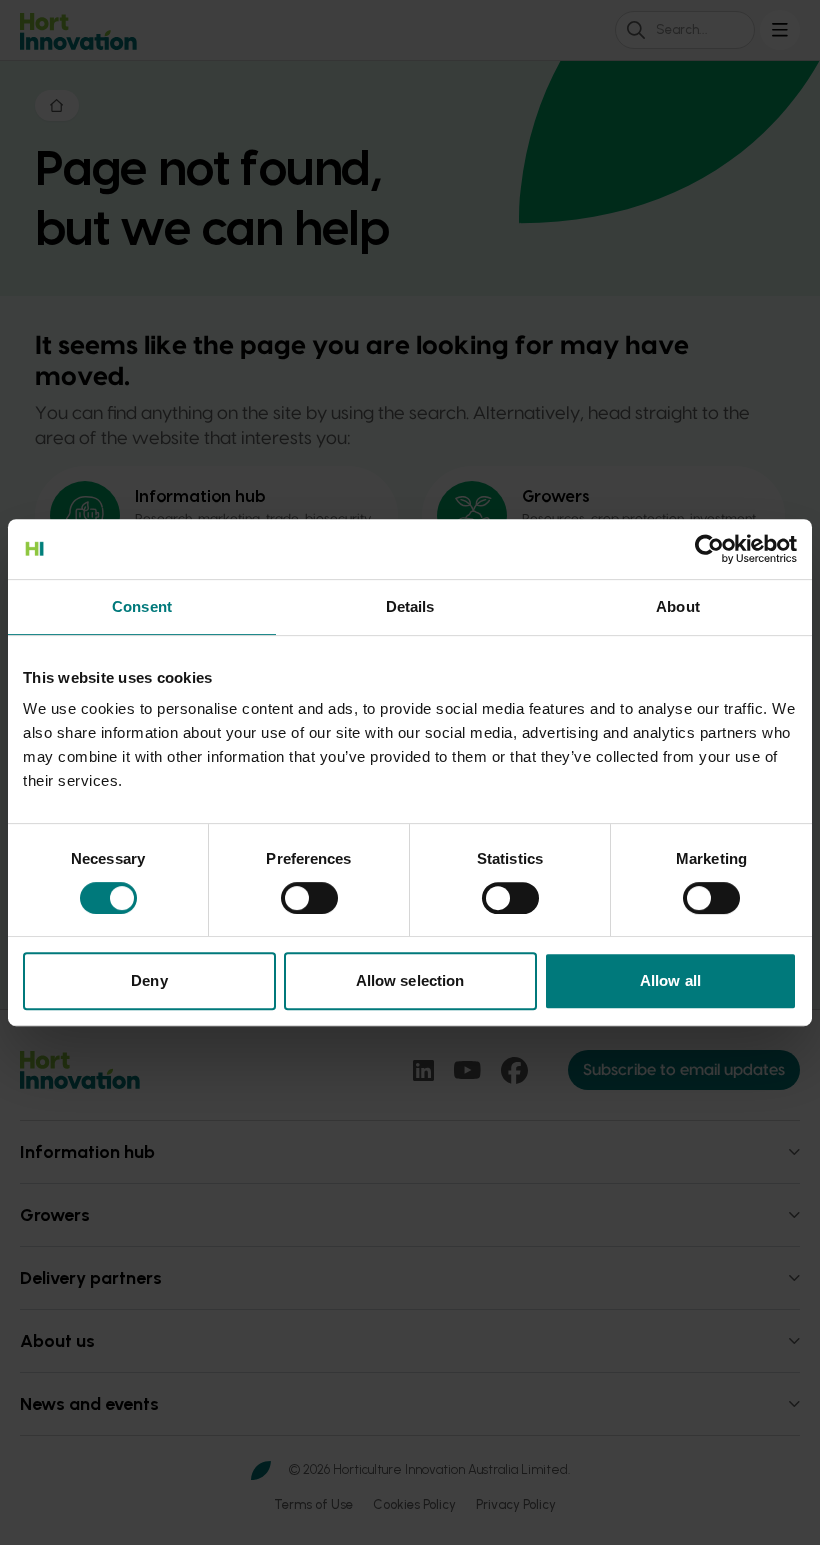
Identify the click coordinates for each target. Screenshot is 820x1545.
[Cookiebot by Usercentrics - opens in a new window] (709, 549)
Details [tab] (410, 606)
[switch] (309, 898)
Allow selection (410, 980)
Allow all (670, 980)
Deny (149, 980)
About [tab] (678, 606)
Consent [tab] (142, 606)
